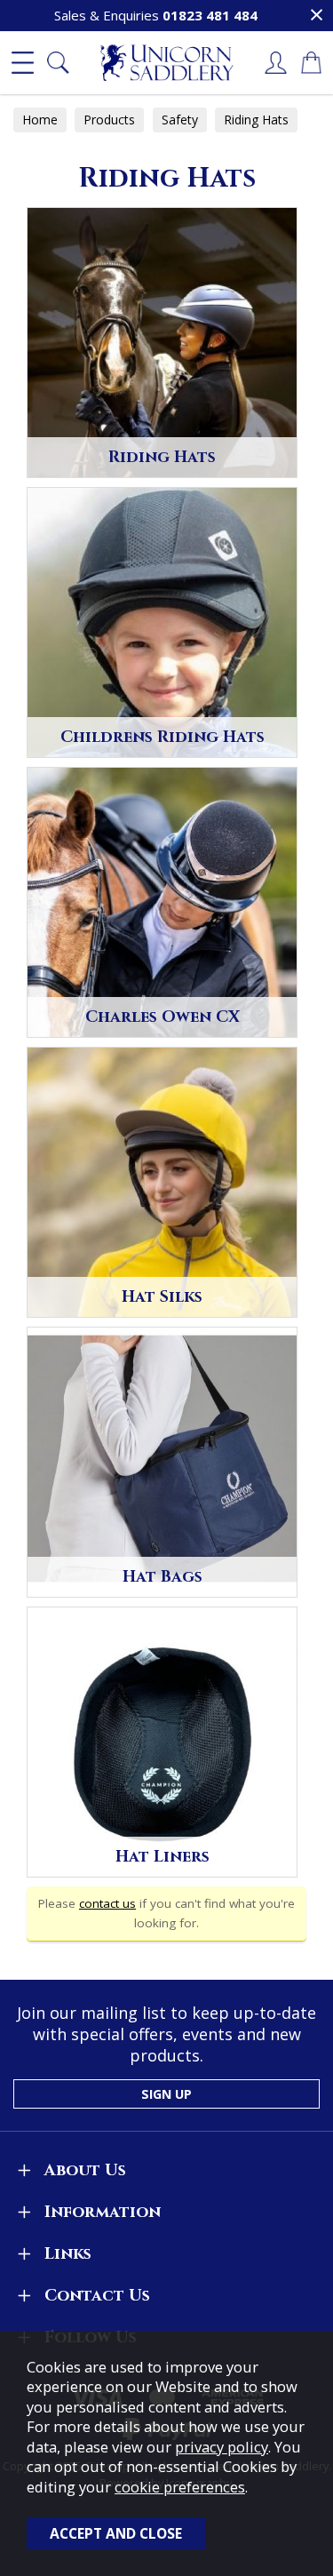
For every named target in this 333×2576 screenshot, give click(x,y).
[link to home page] (167, 63)
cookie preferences (180, 2487)
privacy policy (222, 2447)
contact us (107, 1903)
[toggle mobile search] (58, 63)
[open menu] (22, 63)
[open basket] (311, 63)
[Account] (275, 63)
